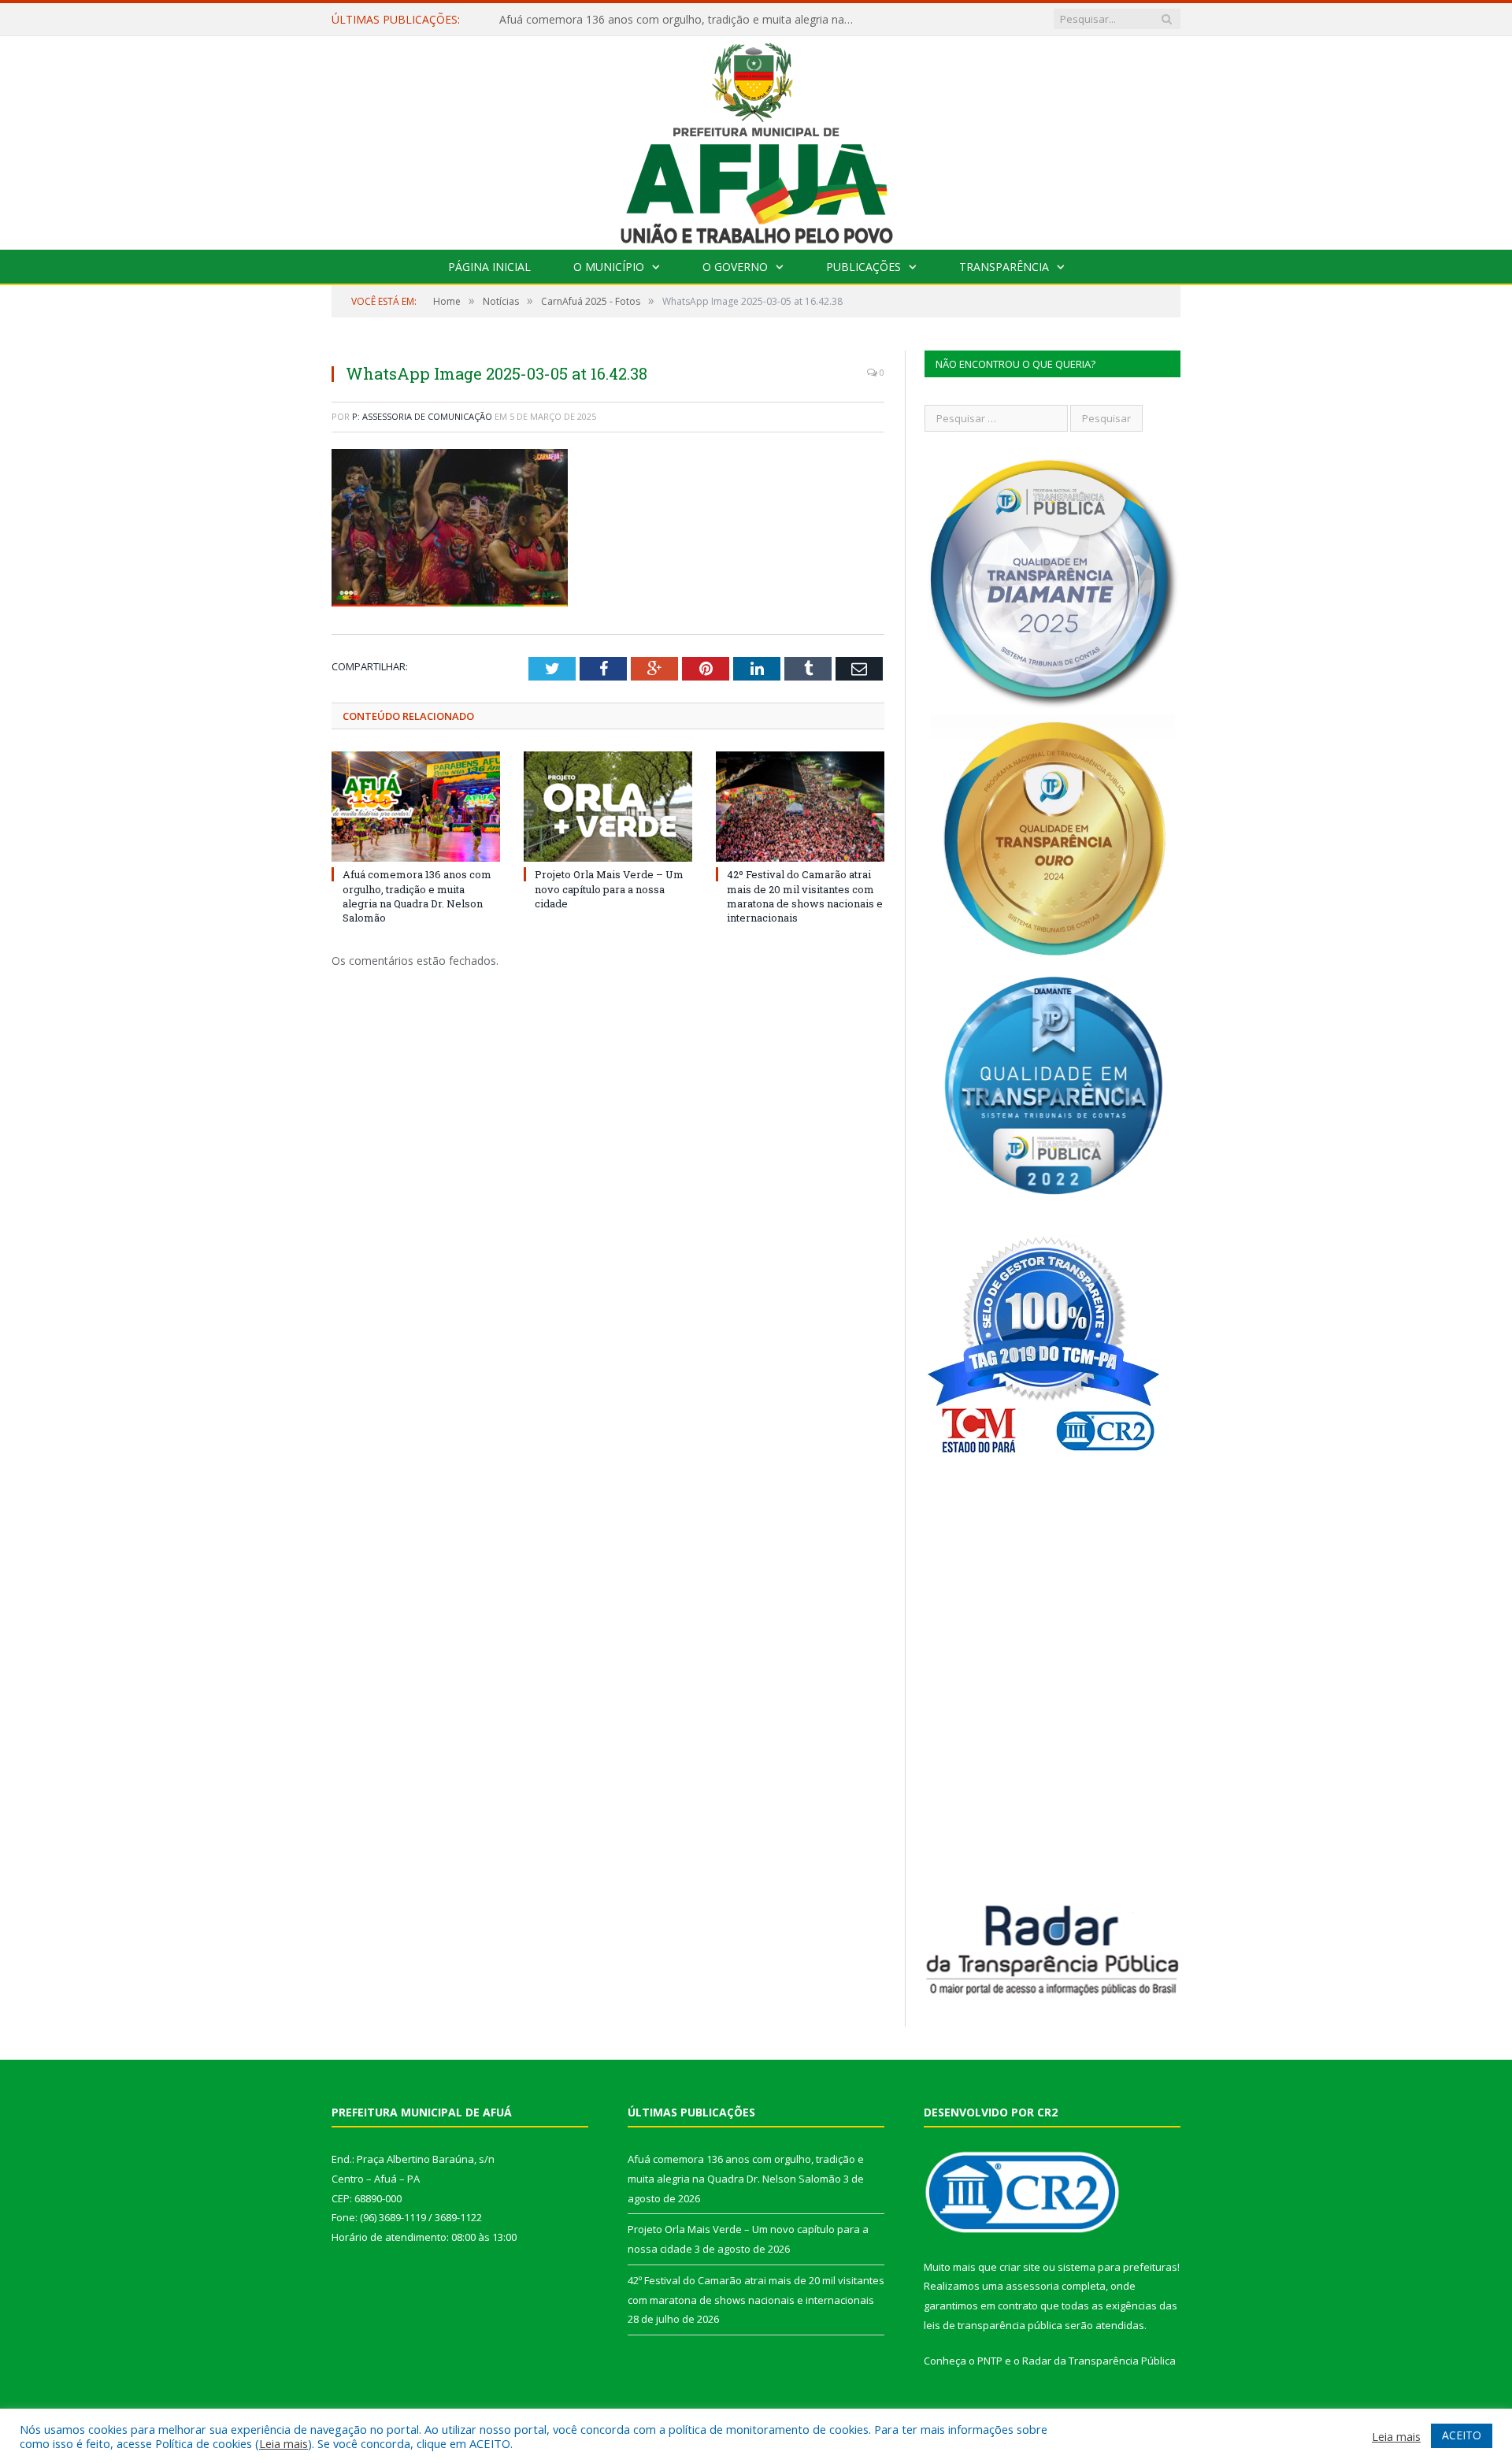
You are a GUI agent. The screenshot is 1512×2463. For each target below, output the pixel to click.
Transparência (1004, 267)
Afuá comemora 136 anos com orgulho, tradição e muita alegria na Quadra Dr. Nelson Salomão (417, 896)
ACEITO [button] (1462, 2435)
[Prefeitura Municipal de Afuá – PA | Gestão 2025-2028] (756, 139)
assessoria (1032, 2286)
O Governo (735, 267)
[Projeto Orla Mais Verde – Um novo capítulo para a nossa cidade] (608, 807)
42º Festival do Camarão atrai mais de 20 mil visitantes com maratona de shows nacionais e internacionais (805, 896)
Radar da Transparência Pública (1099, 2361)
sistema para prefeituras (1117, 2267)
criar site (1020, 2267)
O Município (609, 267)
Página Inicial (489, 267)
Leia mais (283, 2443)
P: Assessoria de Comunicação (422, 416)
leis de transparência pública (993, 2325)
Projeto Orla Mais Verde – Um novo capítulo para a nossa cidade (665, 20)
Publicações (863, 267)
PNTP (990, 2361)
